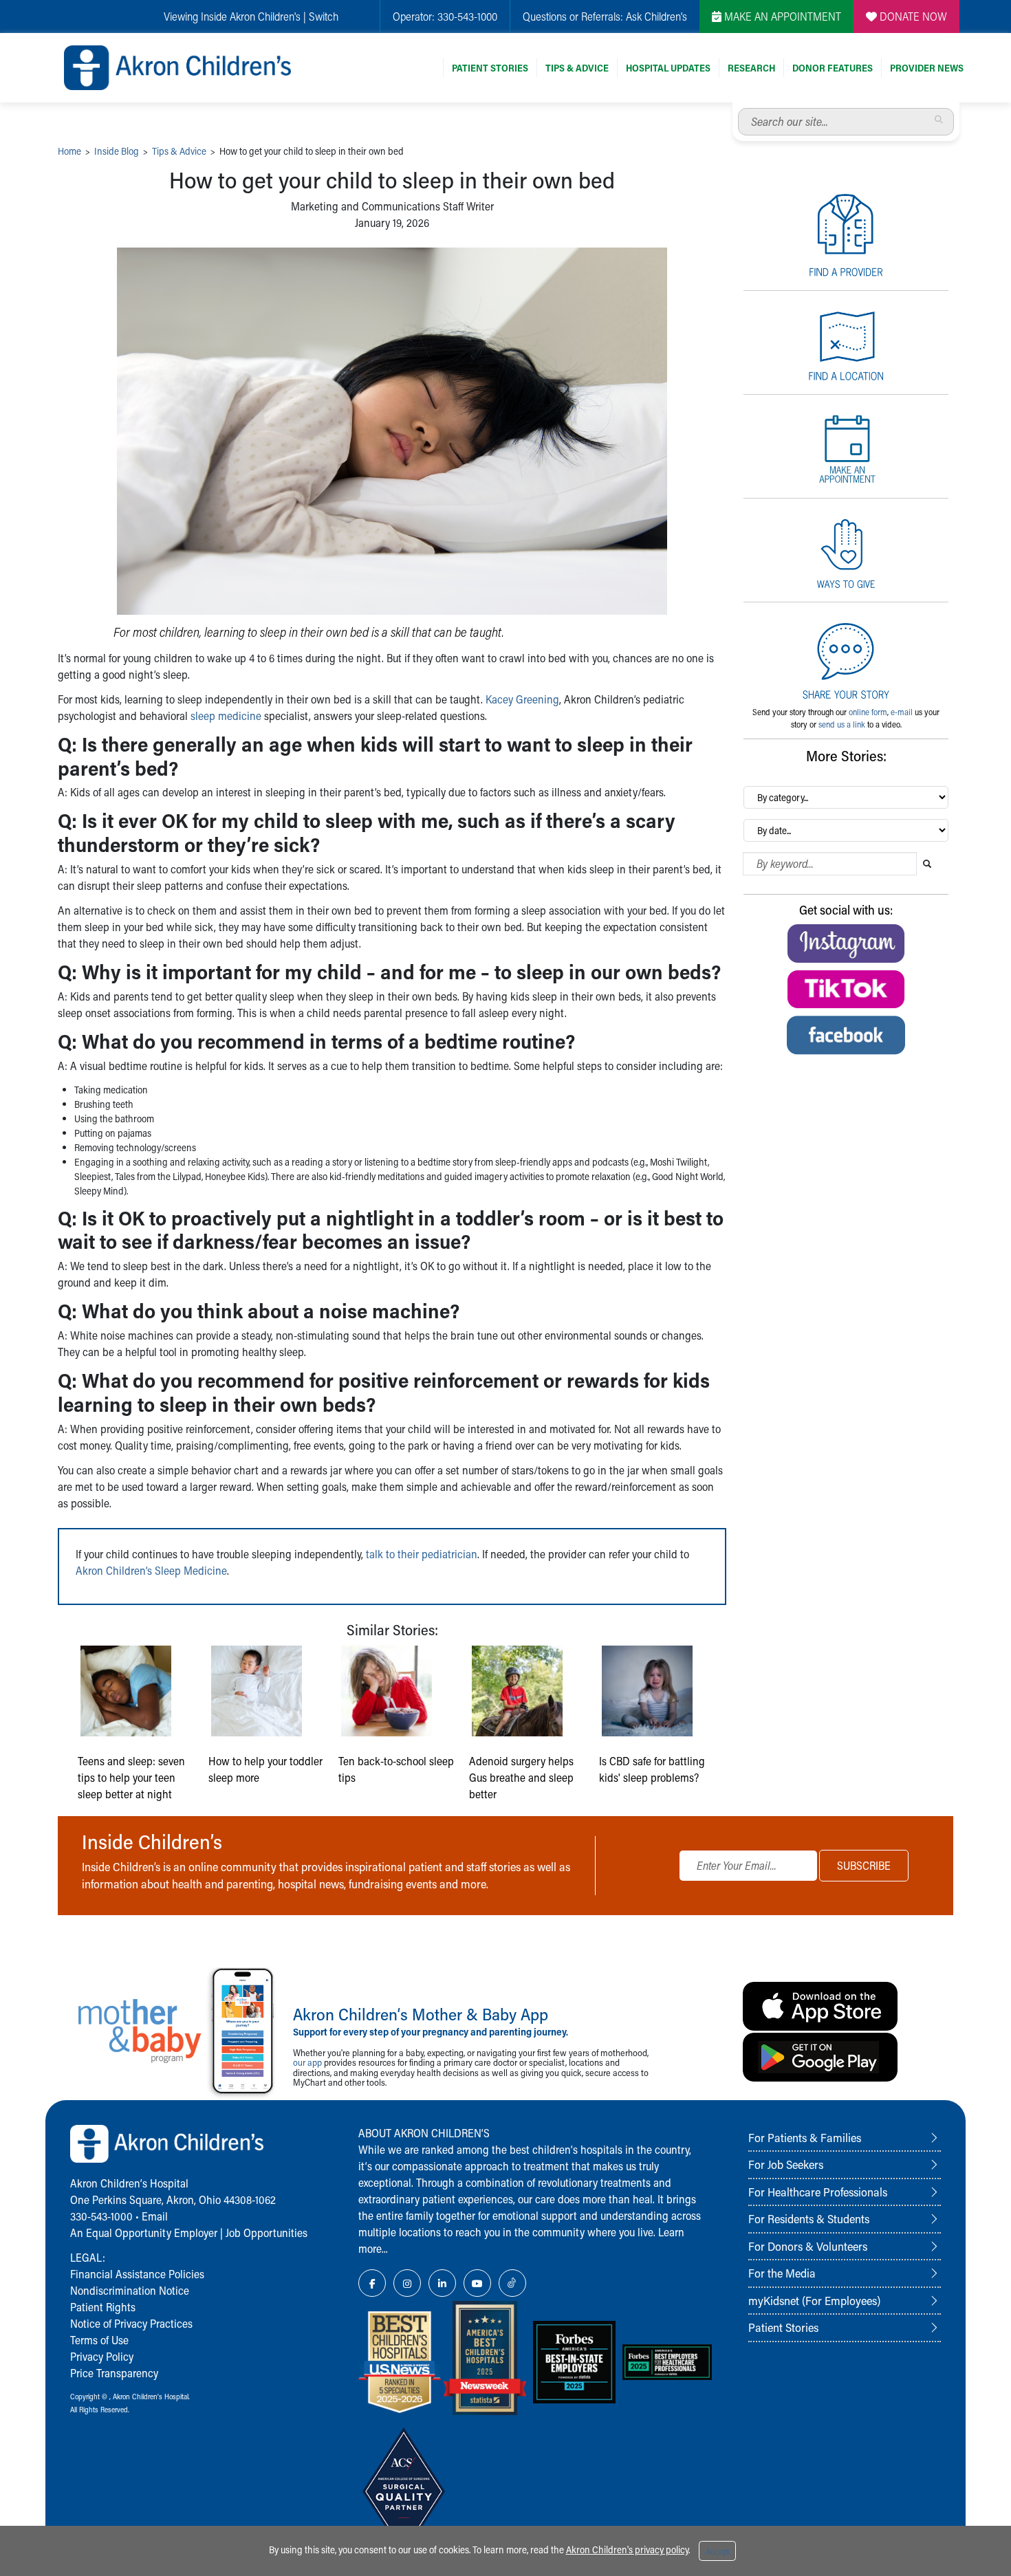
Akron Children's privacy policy (627, 2550)
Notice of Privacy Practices (131, 2323)
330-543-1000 (467, 16)
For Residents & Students (809, 2218)
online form (868, 712)
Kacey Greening (522, 699)
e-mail (902, 712)
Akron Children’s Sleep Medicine (151, 1570)
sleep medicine (226, 716)
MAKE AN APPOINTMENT (781, 16)
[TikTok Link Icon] (512, 2283)
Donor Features (833, 68)
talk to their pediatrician (422, 1554)
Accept (717, 2551)
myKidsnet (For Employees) (814, 2300)
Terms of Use (99, 2340)
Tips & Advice (577, 68)
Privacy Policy (102, 2356)
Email (155, 2216)
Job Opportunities (267, 2233)
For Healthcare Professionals (818, 2192)
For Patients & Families (805, 2137)
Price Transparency (114, 2373)
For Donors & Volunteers (808, 2246)
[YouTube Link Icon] (477, 2283)
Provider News (927, 68)
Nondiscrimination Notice (130, 2290)
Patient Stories (490, 68)
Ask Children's (656, 16)
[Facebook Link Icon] (372, 2283)
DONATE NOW (912, 16)
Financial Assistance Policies (137, 2274)
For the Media (782, 2273)
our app (307, 2062)
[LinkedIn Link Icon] (442, 2283)
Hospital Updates (668, 68)
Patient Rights (103, 2307)
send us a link (842, 724)
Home (69, 151)
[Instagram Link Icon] (407, 2283)
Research (751, 68)
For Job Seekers (786, 2164)
